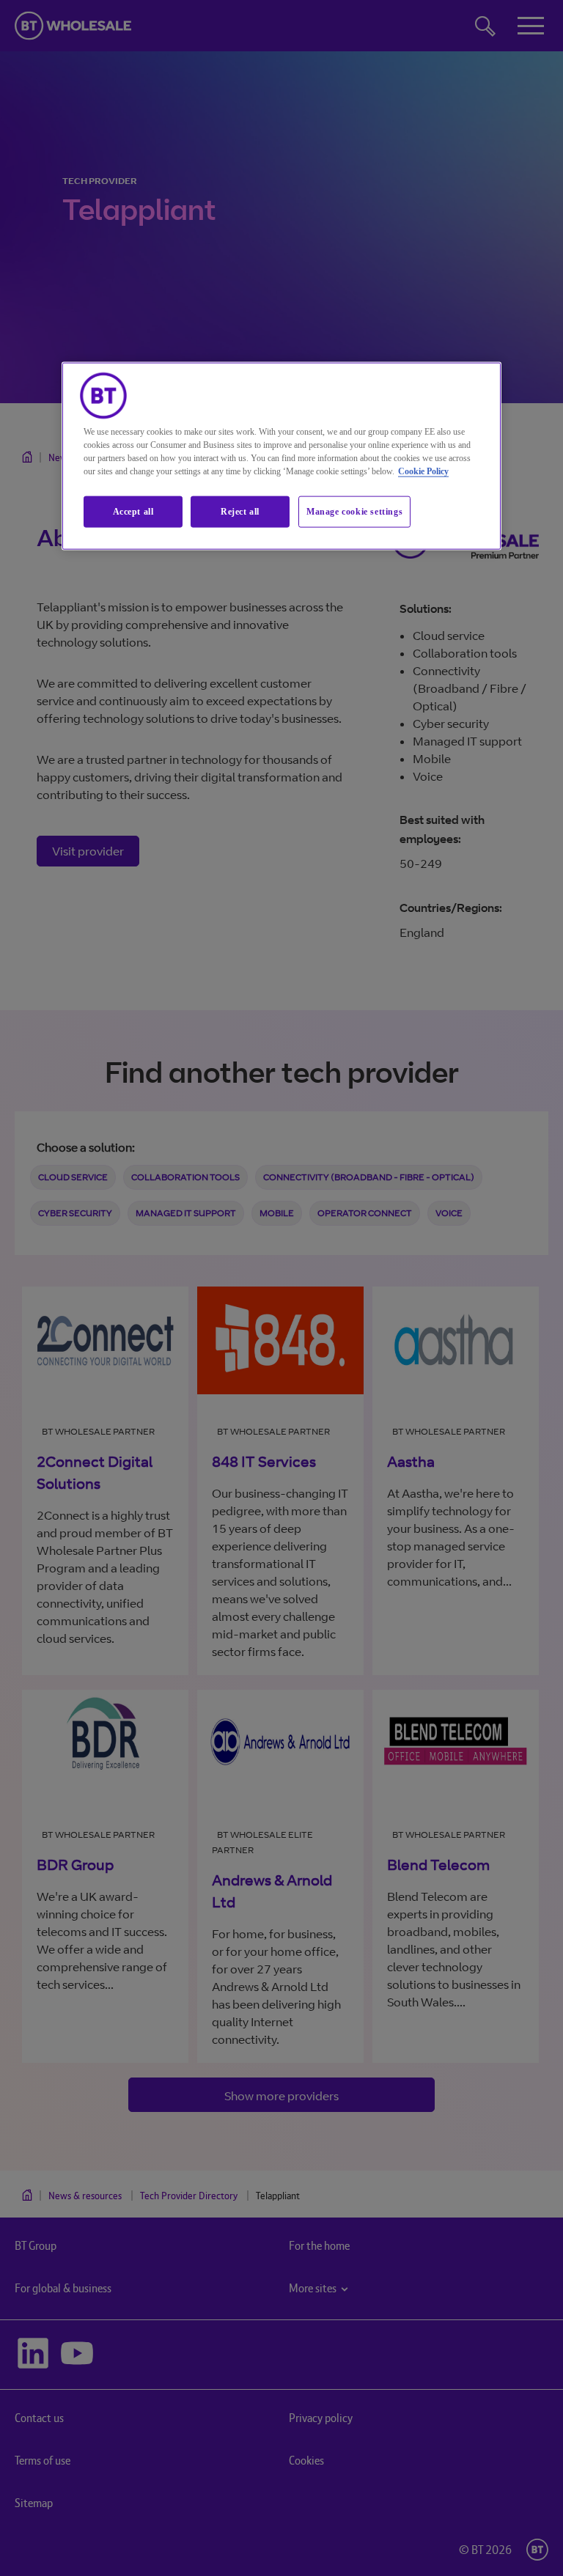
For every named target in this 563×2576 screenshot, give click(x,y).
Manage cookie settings (354, 512)
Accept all (133, 512)
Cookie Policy (423, 471)
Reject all (240, 512)
